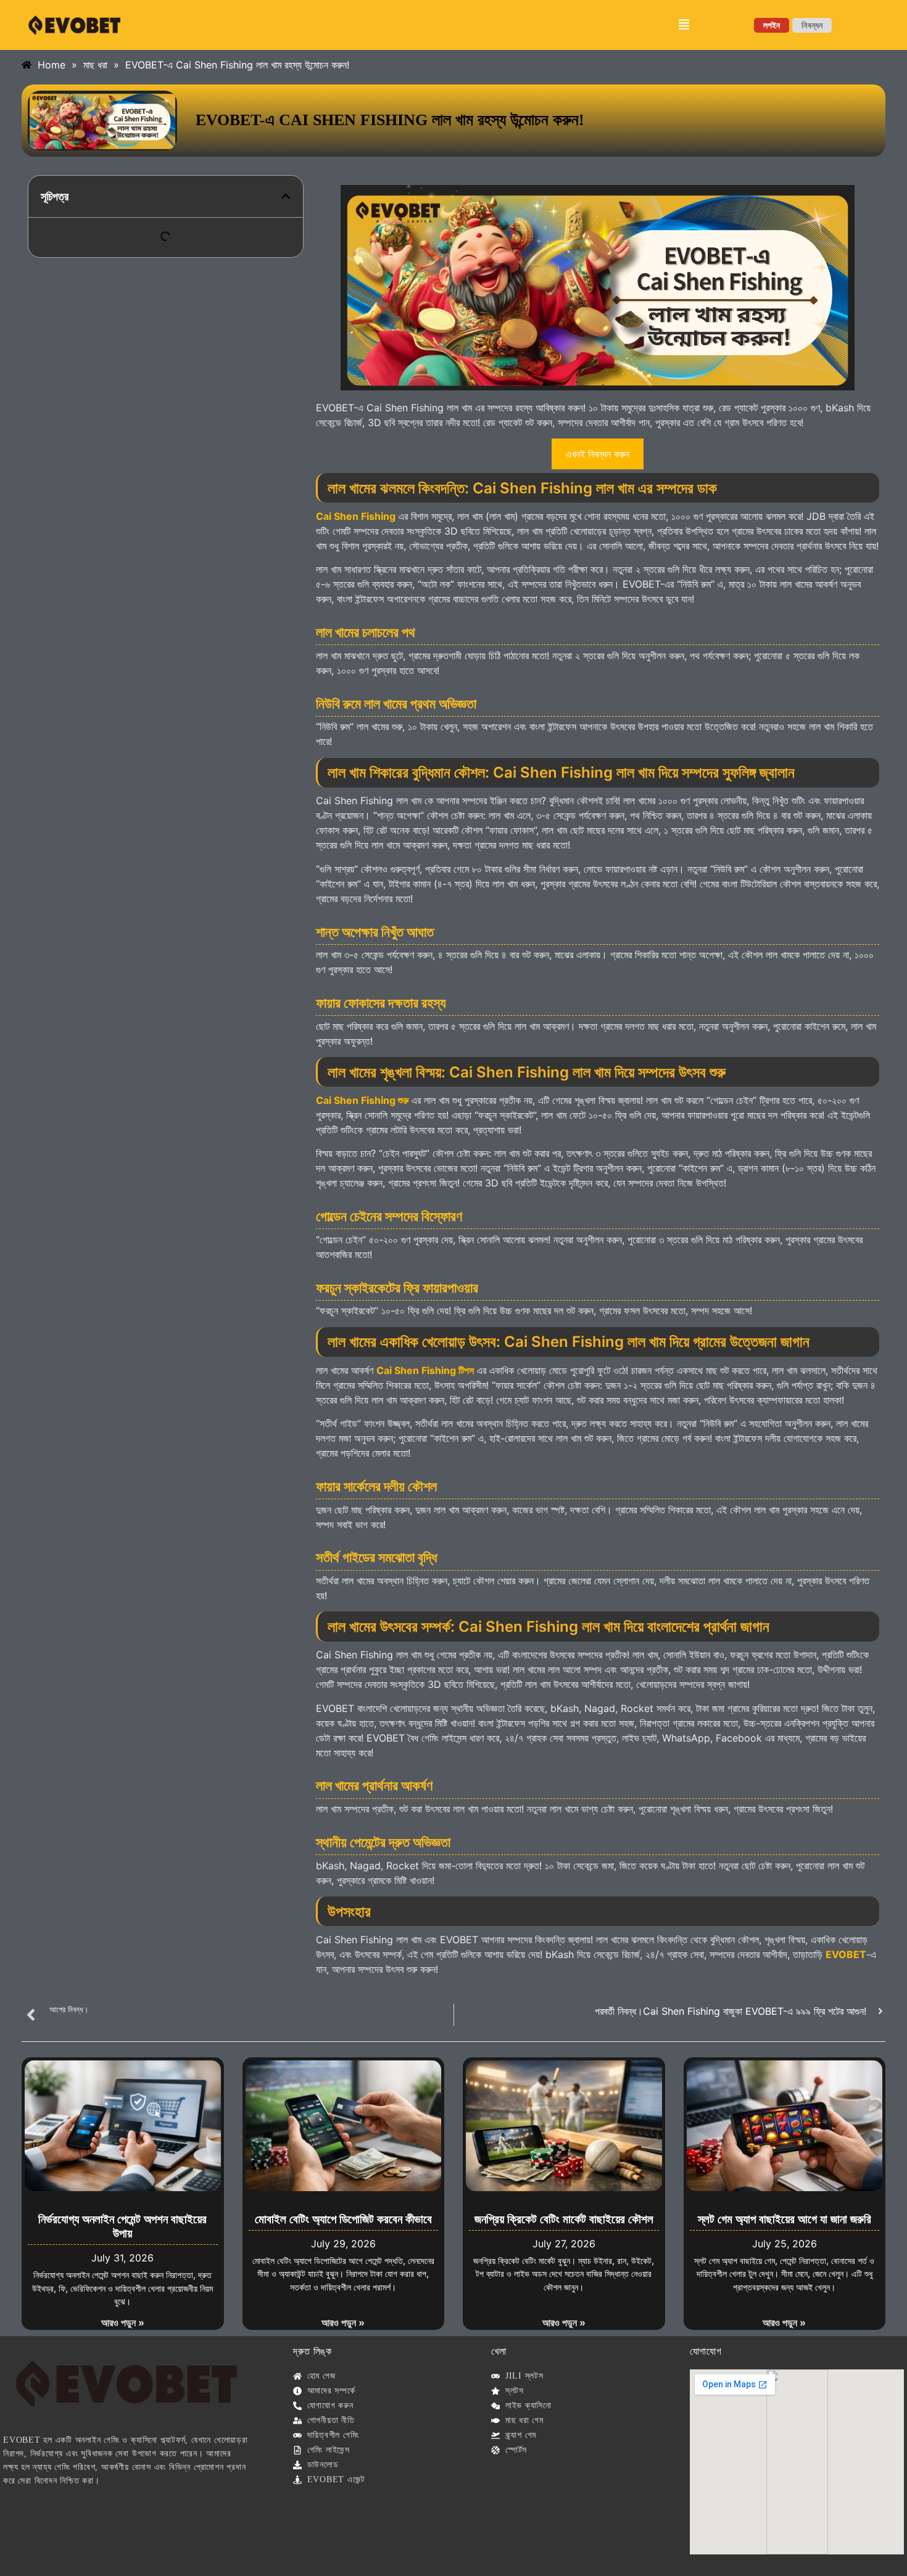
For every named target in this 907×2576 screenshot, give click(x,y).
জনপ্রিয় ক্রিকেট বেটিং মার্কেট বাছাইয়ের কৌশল (564, 2219)
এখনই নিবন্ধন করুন (598, 454)
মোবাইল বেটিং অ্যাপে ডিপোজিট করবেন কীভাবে (343, 2219)
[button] (684, 25)
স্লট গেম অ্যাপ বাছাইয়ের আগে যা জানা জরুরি (785, 2219)
